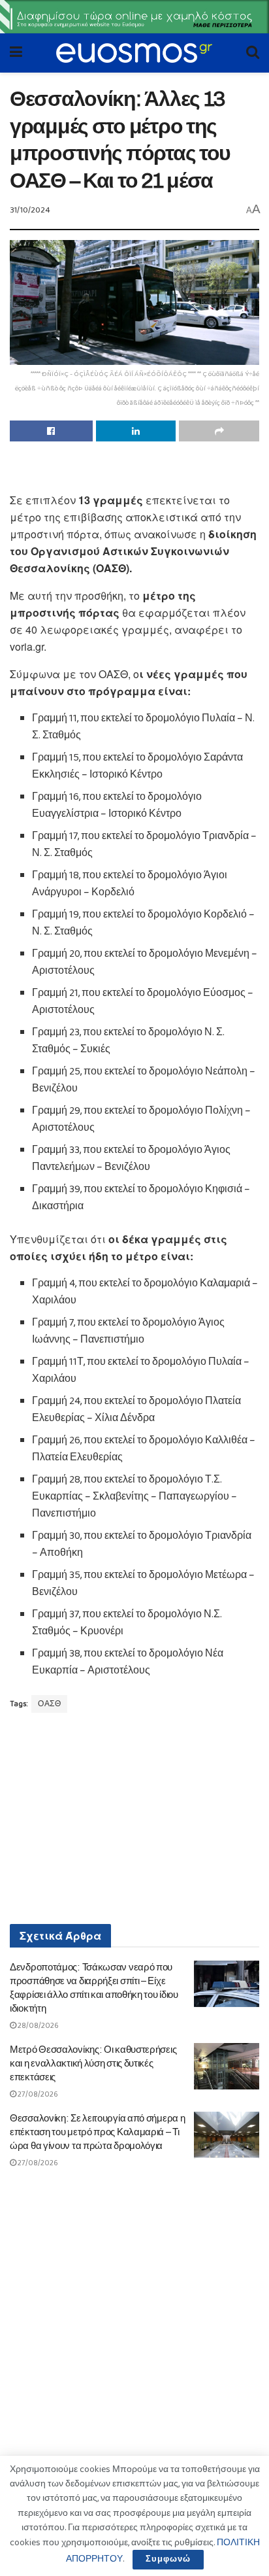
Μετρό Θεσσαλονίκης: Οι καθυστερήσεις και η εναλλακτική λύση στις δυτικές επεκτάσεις (93, 2063)
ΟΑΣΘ (49, 1704)
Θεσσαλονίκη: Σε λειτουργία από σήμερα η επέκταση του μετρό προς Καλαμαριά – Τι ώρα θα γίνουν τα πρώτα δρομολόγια (97, 2132)
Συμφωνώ (168, 2559)
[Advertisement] (134, 471)
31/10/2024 (30, 210)
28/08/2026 (38, 2026)
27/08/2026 (37, 2094)
